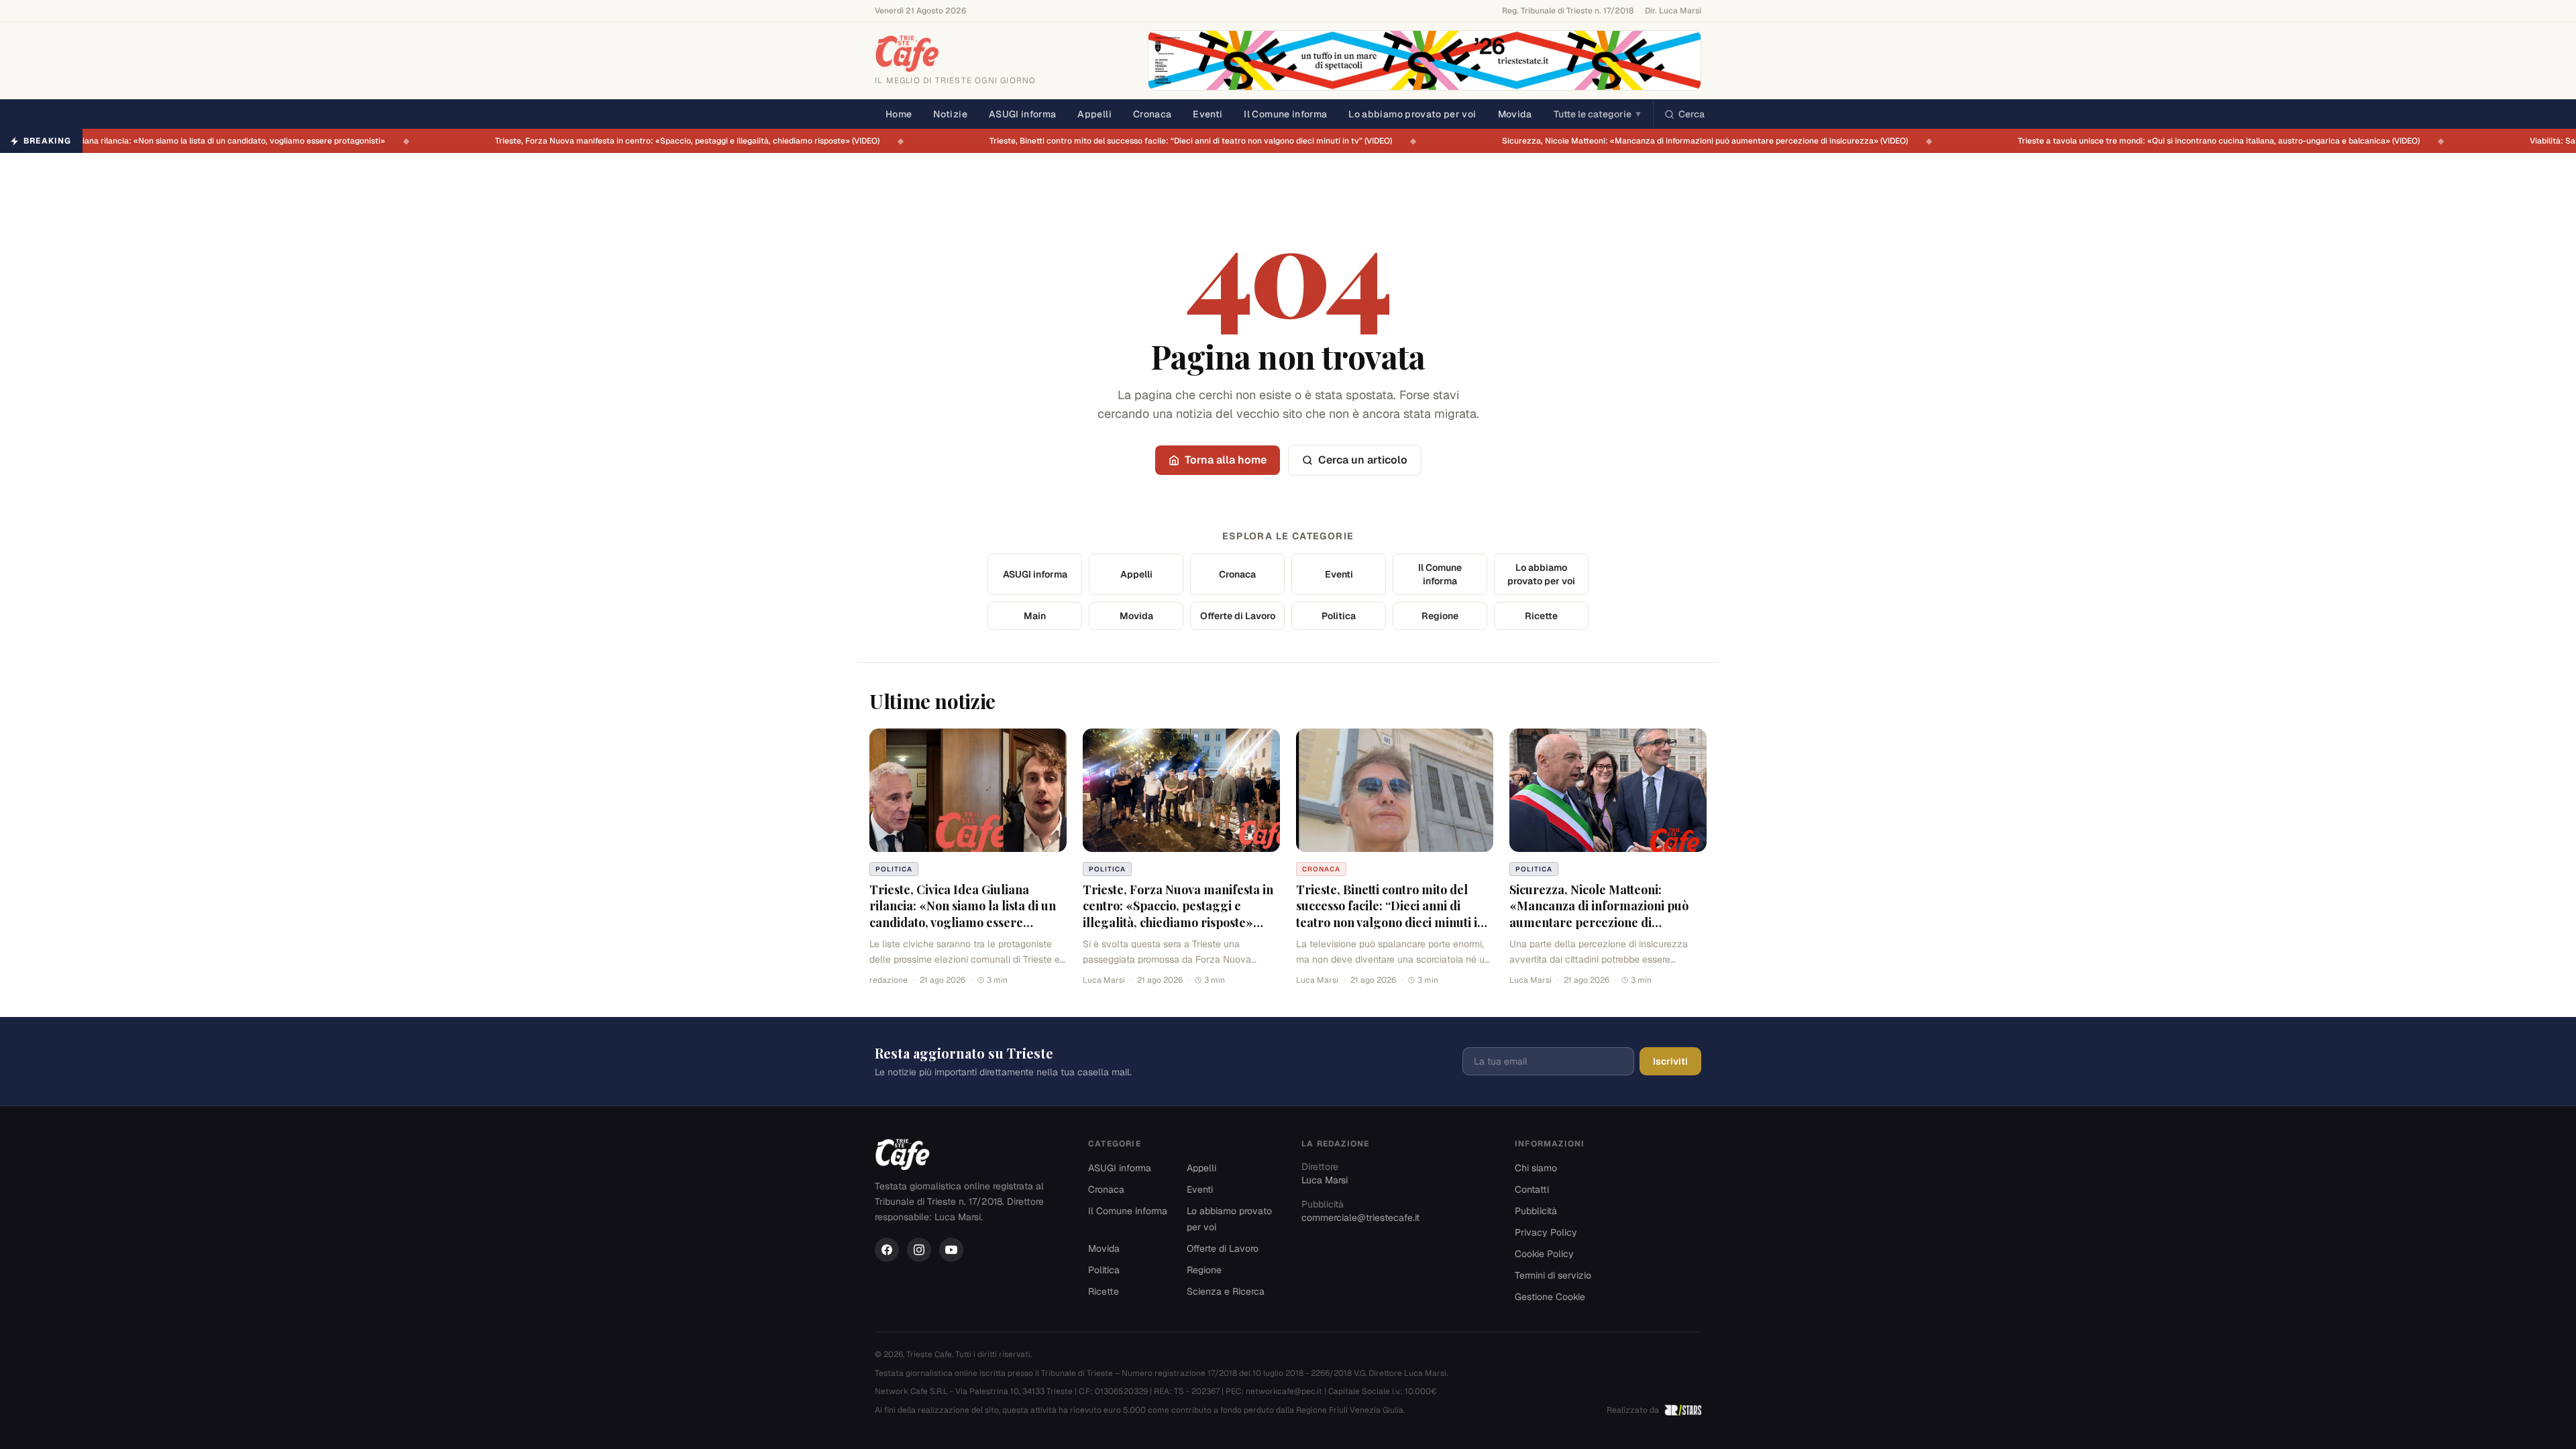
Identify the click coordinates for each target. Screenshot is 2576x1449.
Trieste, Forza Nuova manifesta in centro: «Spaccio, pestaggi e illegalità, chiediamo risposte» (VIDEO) (681, 141)
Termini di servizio (1553, 1275)
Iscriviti (1670, 1061)
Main (1035, 616)
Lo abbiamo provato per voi (1412, 114)
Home (899, 114)
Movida (1515, 114)
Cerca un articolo (1363, 460)
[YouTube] (951, 1250)
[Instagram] (919, 1250)
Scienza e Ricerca (1226, 1291)
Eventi (1207, 114)
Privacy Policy (1546, 1232)
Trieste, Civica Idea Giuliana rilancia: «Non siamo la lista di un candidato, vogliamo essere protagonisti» (963, 914)
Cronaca (1152, 114)
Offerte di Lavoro (1238, 616)
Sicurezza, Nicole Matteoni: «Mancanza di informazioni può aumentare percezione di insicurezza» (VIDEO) (1699, 141)
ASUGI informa (1023, 114)
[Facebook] (887, 1250)
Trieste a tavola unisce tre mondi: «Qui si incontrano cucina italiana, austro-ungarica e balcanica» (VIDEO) (2213, 141)
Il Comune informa (1285, 114)
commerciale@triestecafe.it (1360, 1218)
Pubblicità (1536, 1211)
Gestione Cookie (1550, 1297)
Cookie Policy (1544, 1254)
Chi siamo (1536, 1168)
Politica (1339, 616)
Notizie (950, 114)
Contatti (1532, 1189)
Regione (1440, 616)
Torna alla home (1226, 460)
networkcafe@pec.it (1284, 1391)
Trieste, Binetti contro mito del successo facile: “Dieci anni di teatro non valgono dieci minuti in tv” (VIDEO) (1185, 141)
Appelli (1094, 114)
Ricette (1541, 616)
